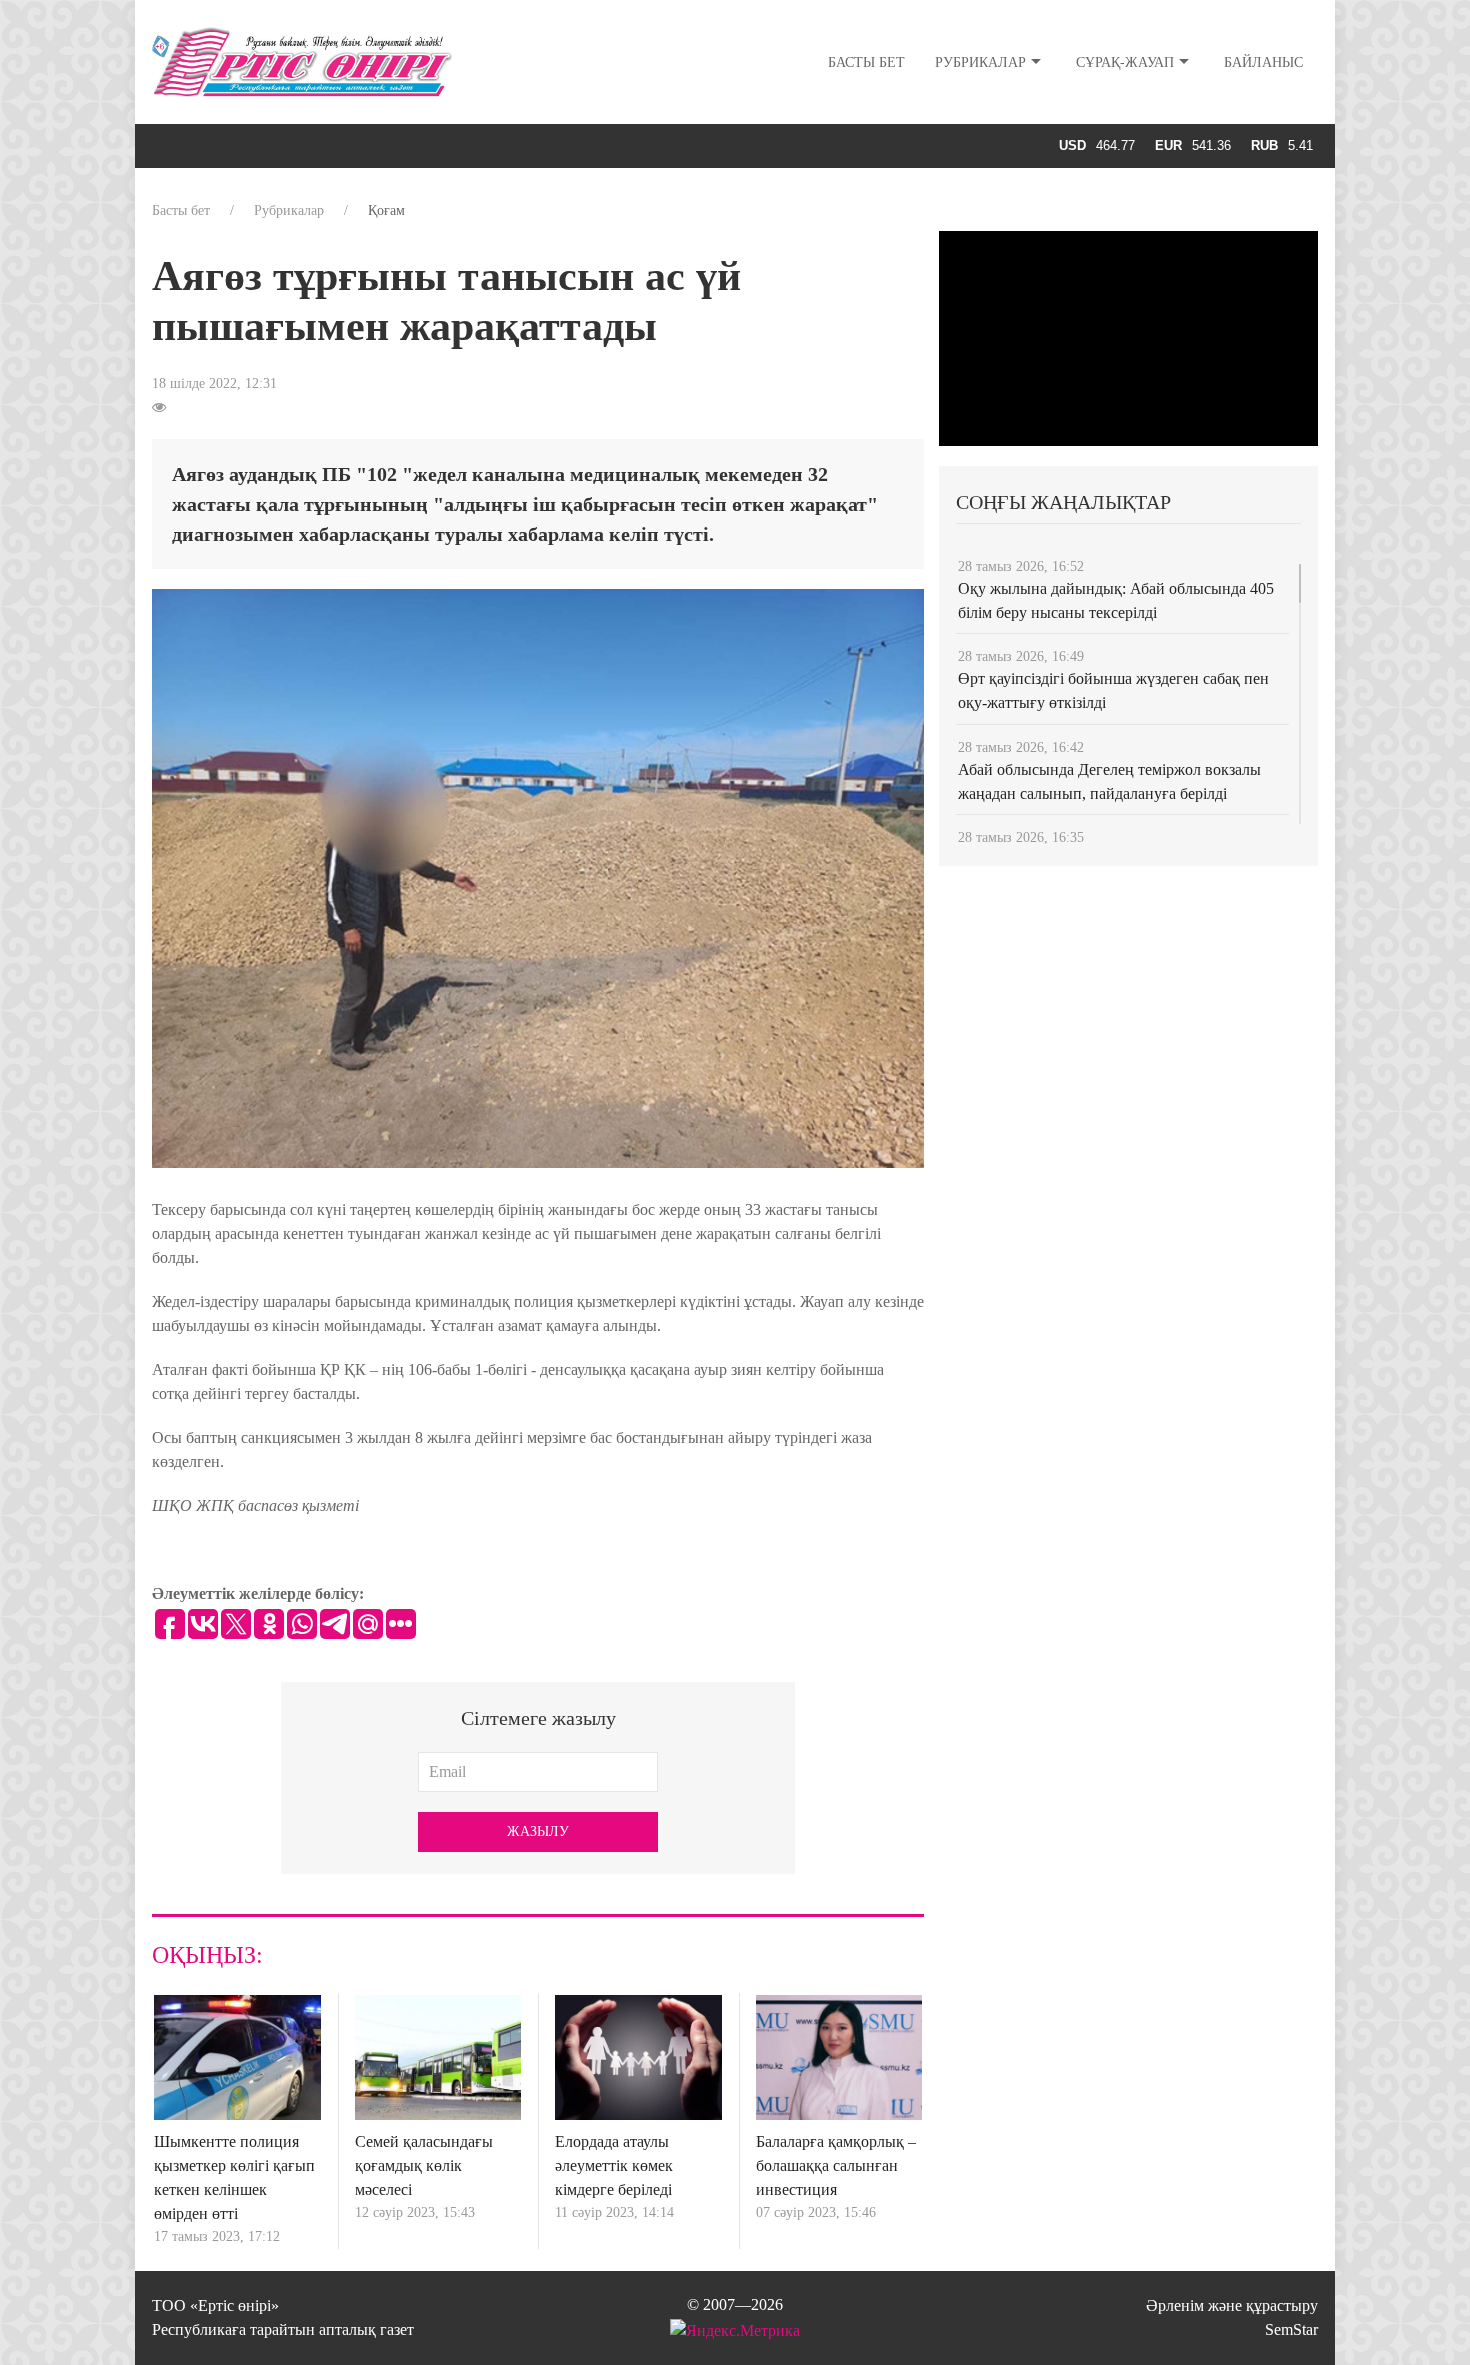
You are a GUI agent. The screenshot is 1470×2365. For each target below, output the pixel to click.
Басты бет (866, 62)
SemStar (1291, 2329)
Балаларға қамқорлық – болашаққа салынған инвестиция (836, 2165)
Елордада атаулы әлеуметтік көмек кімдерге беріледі (614, 2165)
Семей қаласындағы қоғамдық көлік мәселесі (424, 2165)
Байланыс (1263, 62)
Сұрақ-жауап (1125, 62)
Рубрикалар (980, 62)
